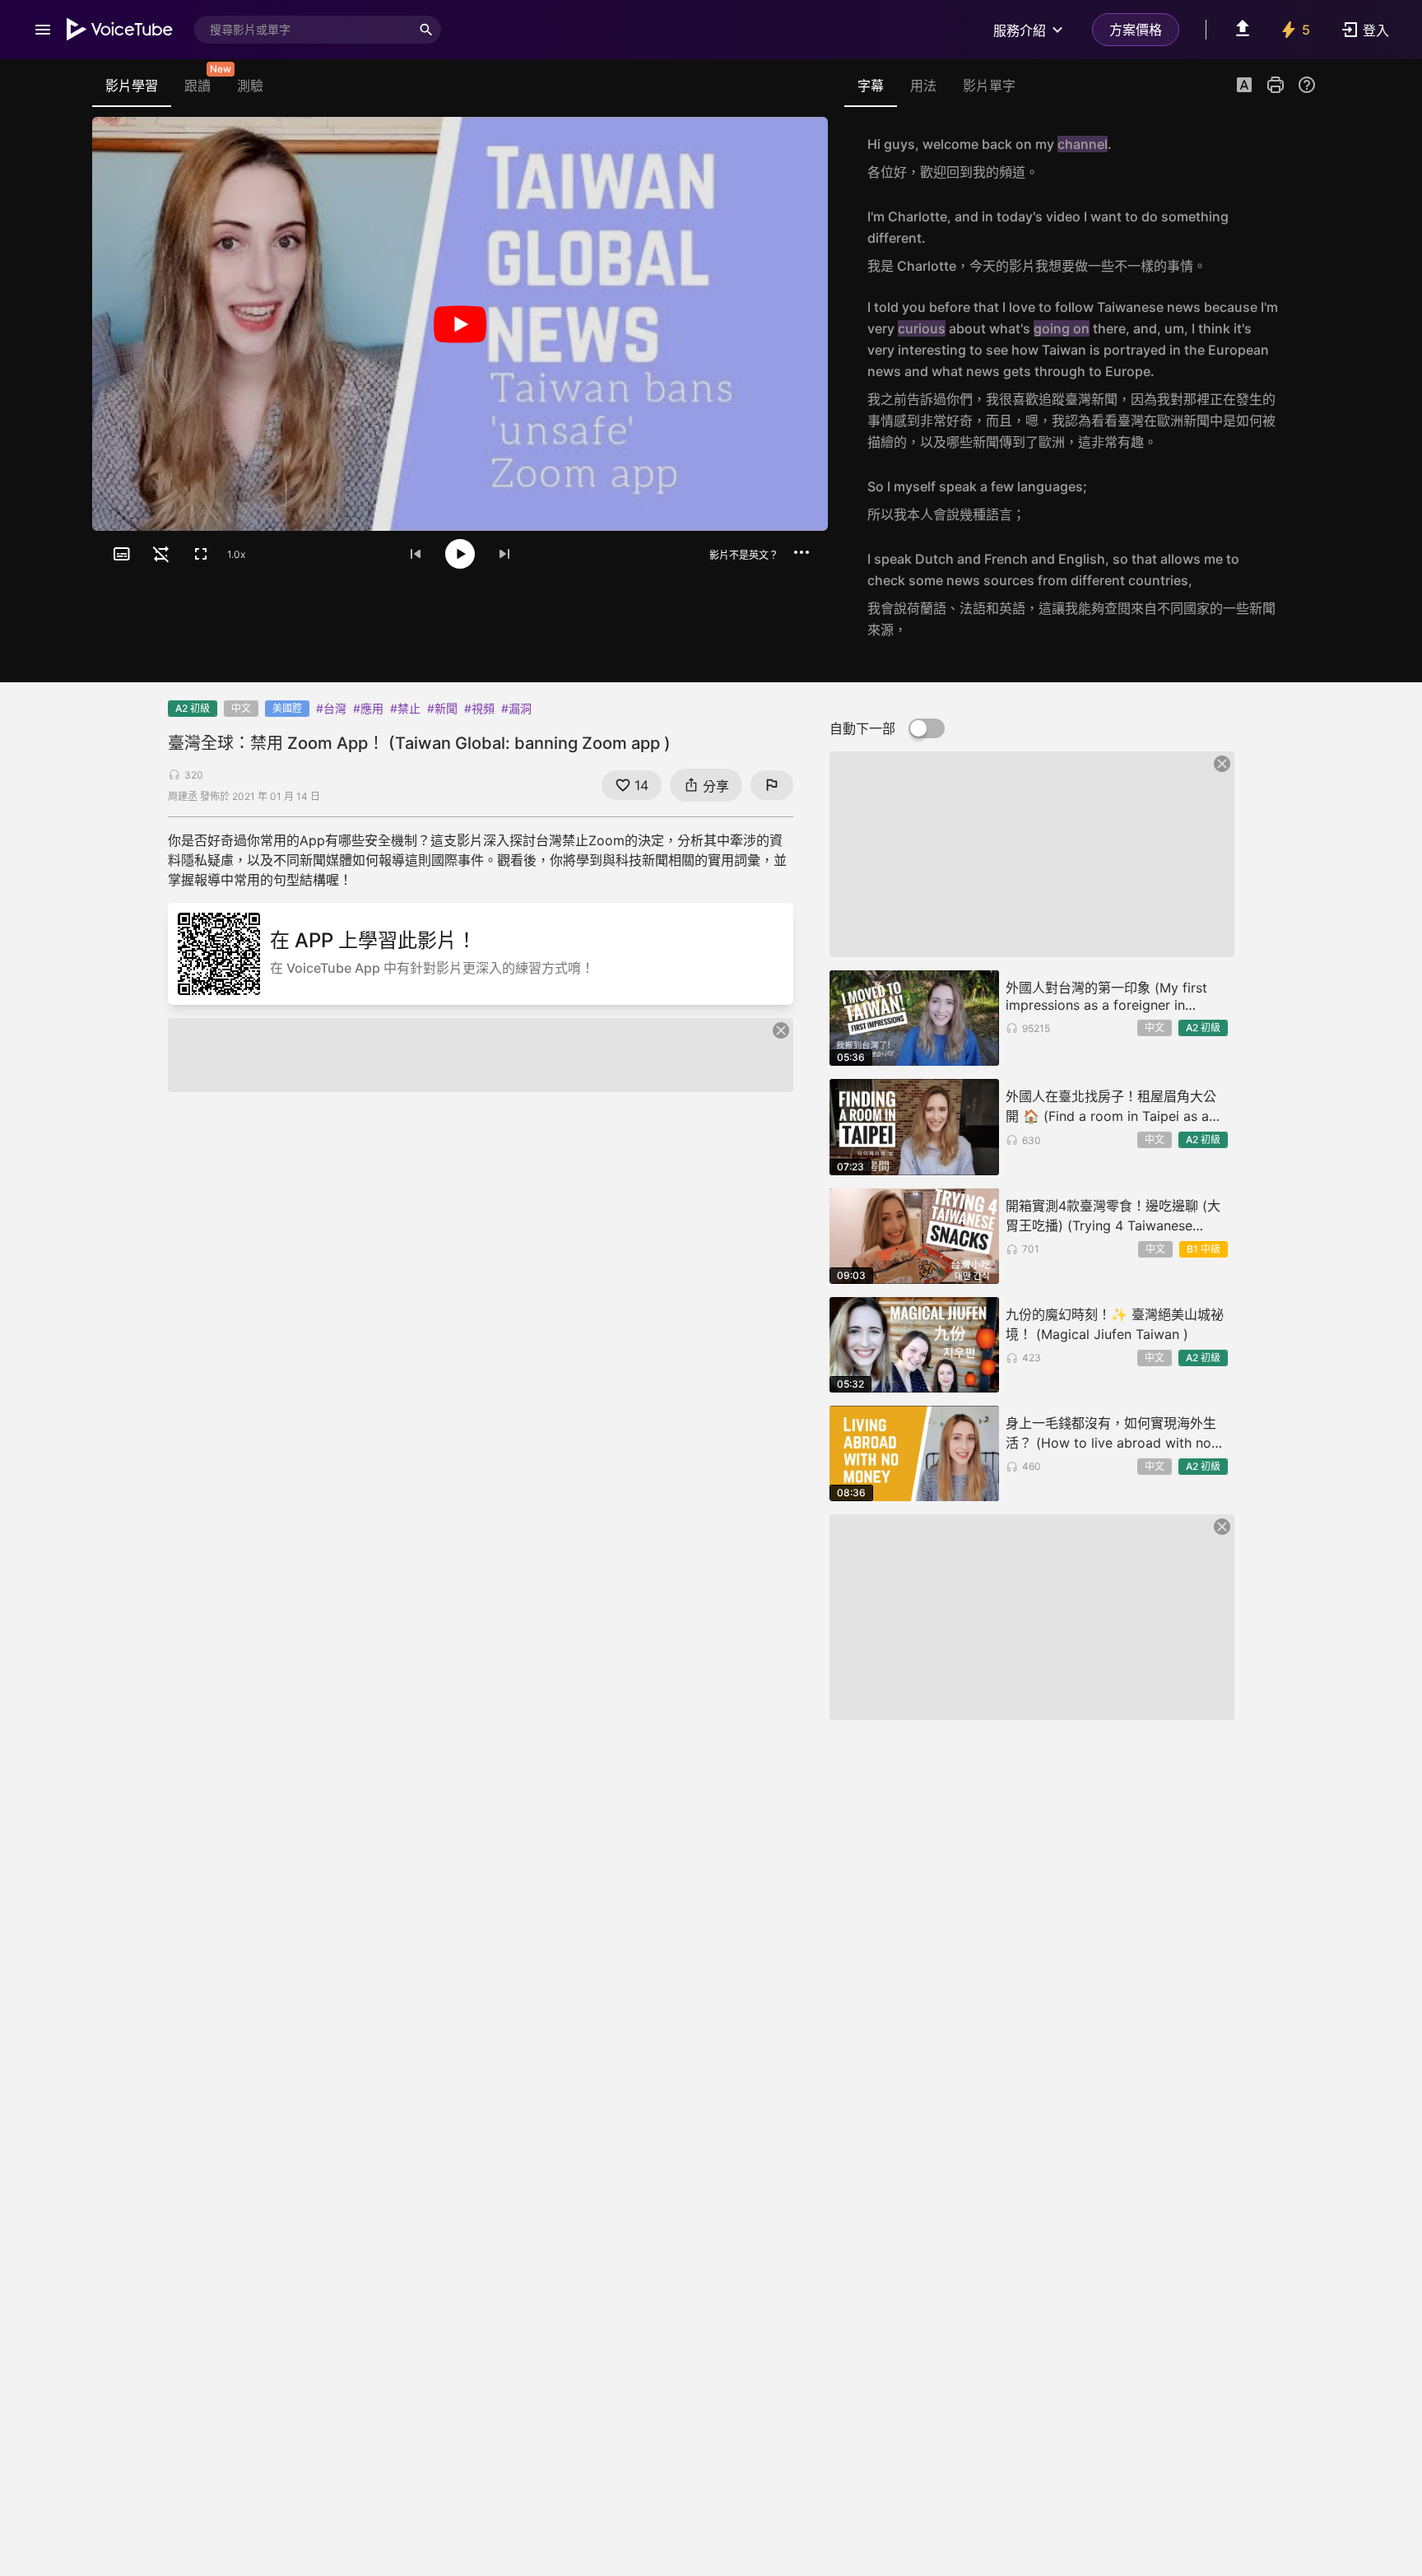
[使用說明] (1307, 85)
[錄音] (1299, 158)
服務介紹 (1020, 30)
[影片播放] (460, 324)
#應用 (368, 708)
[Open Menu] (43, 30)
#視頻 (479, 708)
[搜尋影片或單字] (426, 30)
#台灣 (331, 708)
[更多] (802, 552)
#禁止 (405, 708)
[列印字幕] (1276, 85)
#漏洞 (516, 708)
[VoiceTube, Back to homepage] (120, 30)
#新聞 (442, 708)
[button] (1244, 86)
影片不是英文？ (744, 555)
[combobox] (303, 30)
